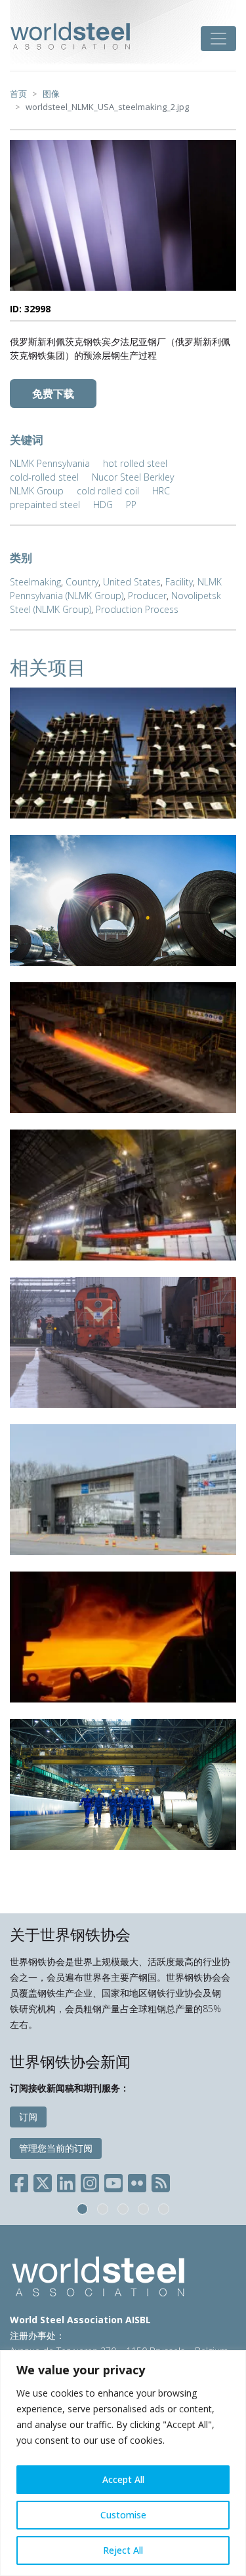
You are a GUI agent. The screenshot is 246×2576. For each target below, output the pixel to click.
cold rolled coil (108, 491)
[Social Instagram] (90, 2181)
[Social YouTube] (113, 2181)
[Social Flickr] (137, 2181)
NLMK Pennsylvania (50, 463)
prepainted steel (45, 505)
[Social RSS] (161, 2181)
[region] (123, 2463)
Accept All (123, 2479)
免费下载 (53, 394)
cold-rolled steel (44, 477)
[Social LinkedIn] (66, 2181)
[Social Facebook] (22, 2181)
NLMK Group (37, 491)
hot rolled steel (135, 463)
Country (82, 582)
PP (131, 505)
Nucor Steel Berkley (133, 477)
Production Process (137, 609)
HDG (103, 505)
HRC (161, 491)
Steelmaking (35, 582)
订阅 (28, 2117)
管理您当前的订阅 (56, 2148)
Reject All (123, 2550)
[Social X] (43, 2181)
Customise (123, 2515)
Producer (147, 596)
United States (132, 582)
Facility (179, 582)
